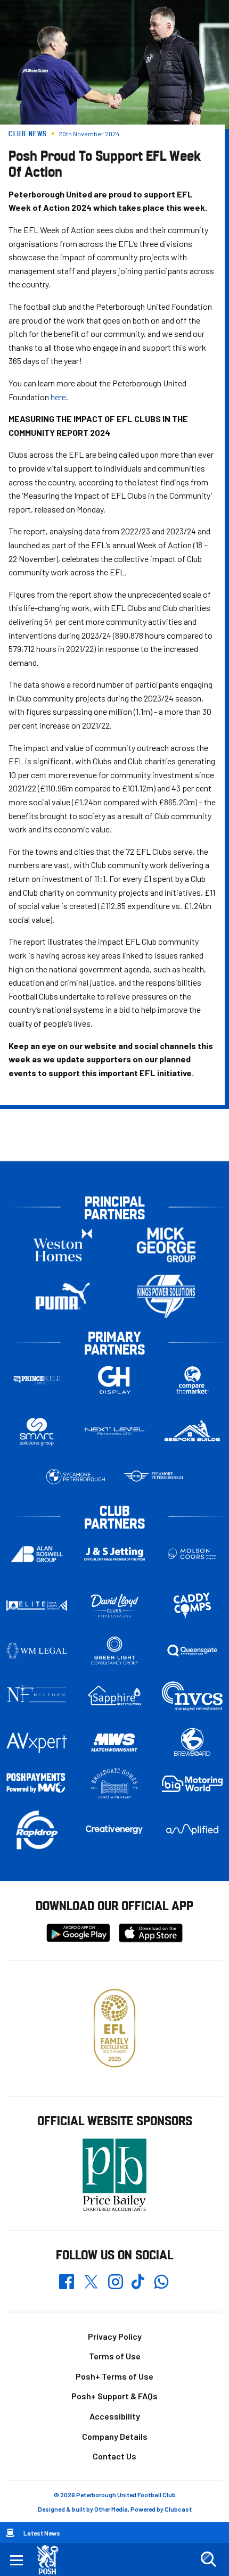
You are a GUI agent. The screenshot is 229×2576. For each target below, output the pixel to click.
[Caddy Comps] (192, 1605)
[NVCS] (192, 1696)
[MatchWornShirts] (114, 1743)
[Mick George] (166, 1245)
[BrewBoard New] (192, 1743)
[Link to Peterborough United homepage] (52, 2560)
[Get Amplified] (192, 1830)
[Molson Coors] (192, 1554)
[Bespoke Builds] (192, 1431)
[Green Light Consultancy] (114, 1651)
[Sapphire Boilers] (114, 1696)
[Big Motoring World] (192, 1784)
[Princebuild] (37, 1380)
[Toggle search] (208, 2560)
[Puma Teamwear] (63, 1296)
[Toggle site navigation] (17, 2560)
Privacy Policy (115, 2336)
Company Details (115, 2436)
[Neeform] (37, 1696)
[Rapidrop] (37, 1830)
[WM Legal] (37, 1651)
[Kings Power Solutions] (166, 1296)
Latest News (42, 2533)
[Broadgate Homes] (114, 1784)
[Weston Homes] (63, 1245)
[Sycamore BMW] (76, 1477)
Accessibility (115, 2416)
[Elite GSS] (37, 1605)
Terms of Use (115, 2356)
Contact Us (114, 2456)
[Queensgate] (192, 1651)
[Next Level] (114, 1431)
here (58, 397)
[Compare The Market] (192, 1380)
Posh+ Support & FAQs (114, 2396)
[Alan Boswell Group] (37, 1554)
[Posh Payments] (37, 1784)
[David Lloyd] (114, 1605)
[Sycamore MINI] (153, 1477)
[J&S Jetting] (114, 1554)
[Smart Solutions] (37, 1431)
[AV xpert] (37, 1743)
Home (10, 2533)
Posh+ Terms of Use (114, 2376)
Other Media (111, 2509)
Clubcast (178, 2509)
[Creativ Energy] (114, 1829)
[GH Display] (114, 1380)
